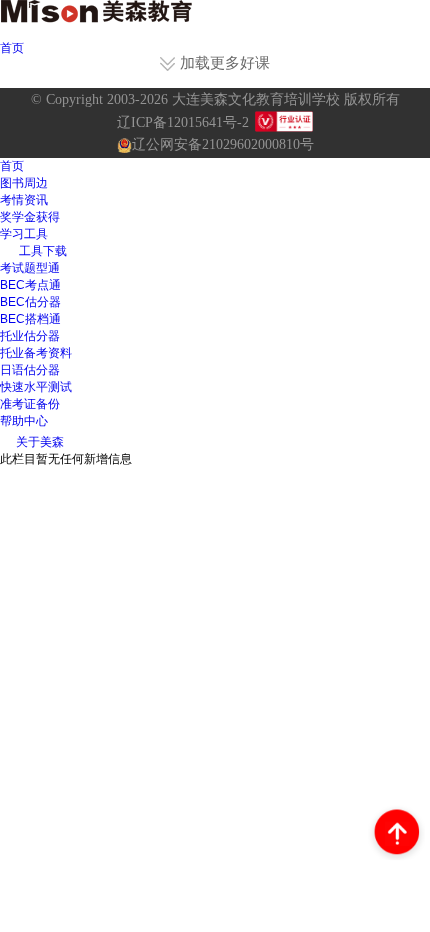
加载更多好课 (225, 64)
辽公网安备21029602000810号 (223, 144)
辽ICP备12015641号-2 (183, 122)
